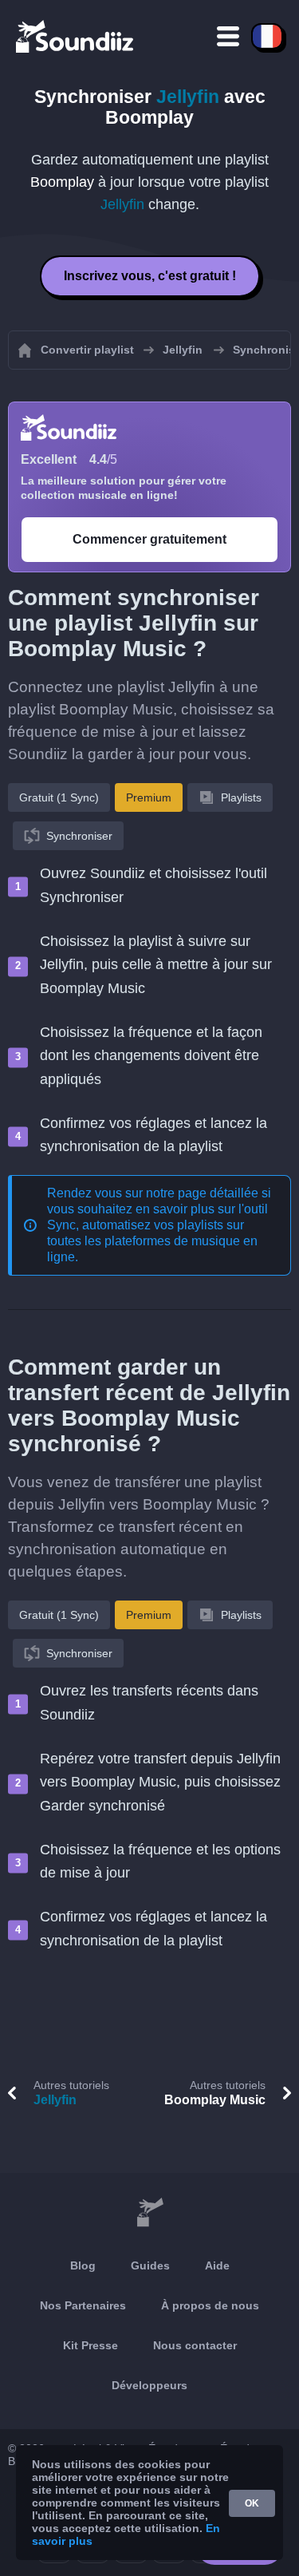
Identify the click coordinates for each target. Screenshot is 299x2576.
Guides (150, 2265)
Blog (83, 2265)
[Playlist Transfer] (76, 36)
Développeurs (149, 2385)
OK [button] (252, 2503)
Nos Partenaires (83, 2305)
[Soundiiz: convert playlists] (149, 2213)
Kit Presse (90, 2345)
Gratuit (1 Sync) (59, 797)
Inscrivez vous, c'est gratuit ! (150, 276)
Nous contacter (195, 2345)
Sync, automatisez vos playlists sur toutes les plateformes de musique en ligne (152, 1241)
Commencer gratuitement (149, 539)
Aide (217, 2265)
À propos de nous (210, 2305)
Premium (149, 797)
